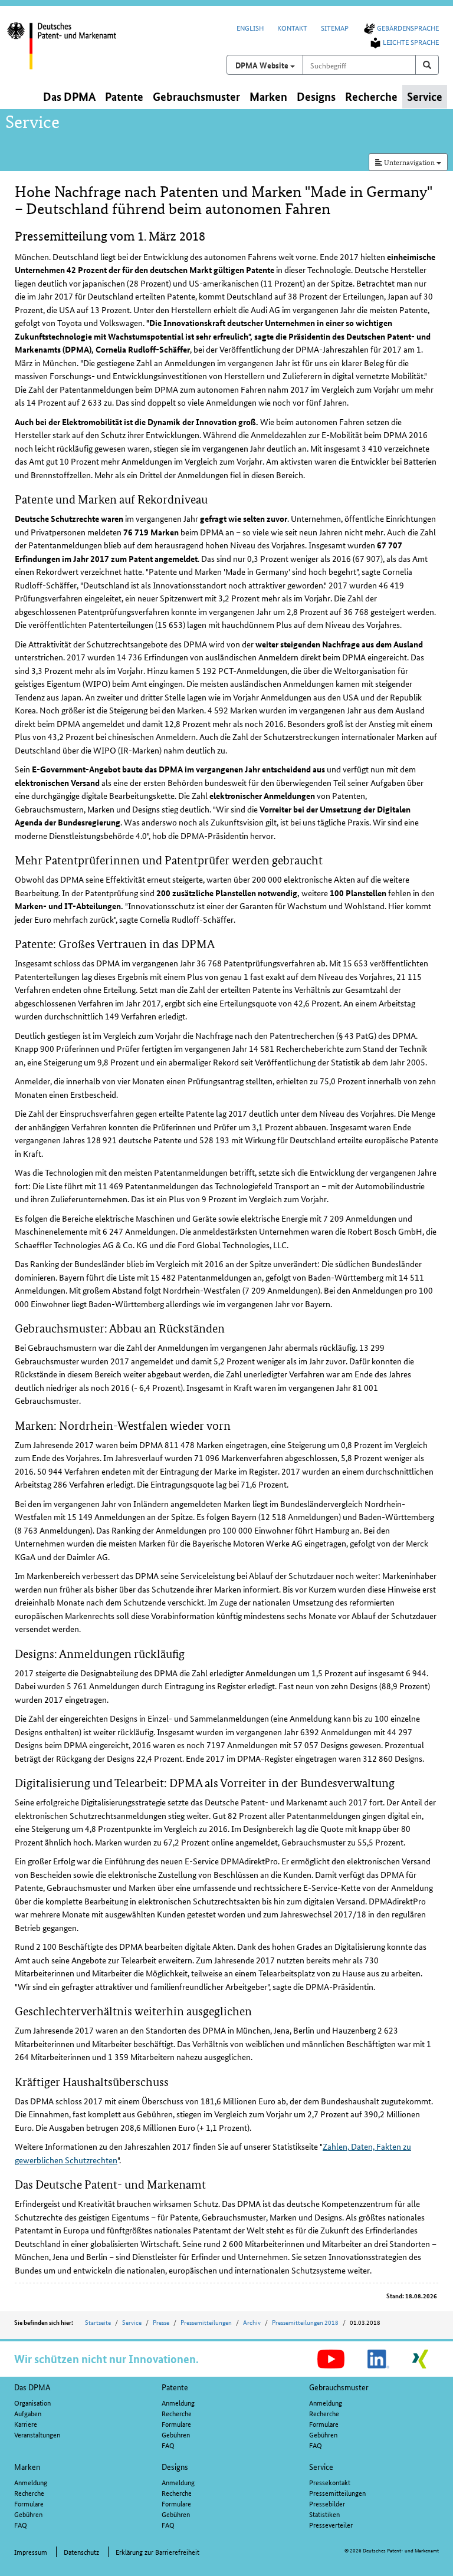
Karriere (26, 2424)
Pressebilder (327, 2503)
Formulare (176, 2424)
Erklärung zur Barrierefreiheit (157, 2552)
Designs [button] (316, 96)
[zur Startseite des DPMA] (72, 52)
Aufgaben (28, 2413)
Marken (27, 2466)
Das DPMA (32, 2387)
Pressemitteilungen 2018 (305, 2322)
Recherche (177, 2413)
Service (132, 2322)
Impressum (31, 2552)
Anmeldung (178, 2402)
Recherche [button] (371, 96)
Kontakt (292, 27)
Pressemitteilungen (206, 2322)
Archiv (252, 2322)
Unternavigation (409, 162)
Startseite (98, 2322)
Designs (175, 2466)
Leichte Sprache (411, 42)
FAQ (168, 2445)
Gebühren (176, 2434)
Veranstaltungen (37, 2434)
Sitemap (335, 27)
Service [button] (425, 96)
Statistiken (324, 2514)
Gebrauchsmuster (339, 2387)
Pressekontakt (330, 2482)
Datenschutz (81, 2552)
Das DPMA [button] (69, 96)
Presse (161, 2322)
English (250, 27)
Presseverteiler (331, 2524)
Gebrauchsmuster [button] (196, 96)
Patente (175, 2387)
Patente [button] (124, 96)
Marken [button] (268, 96)
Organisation (32, 2402)
